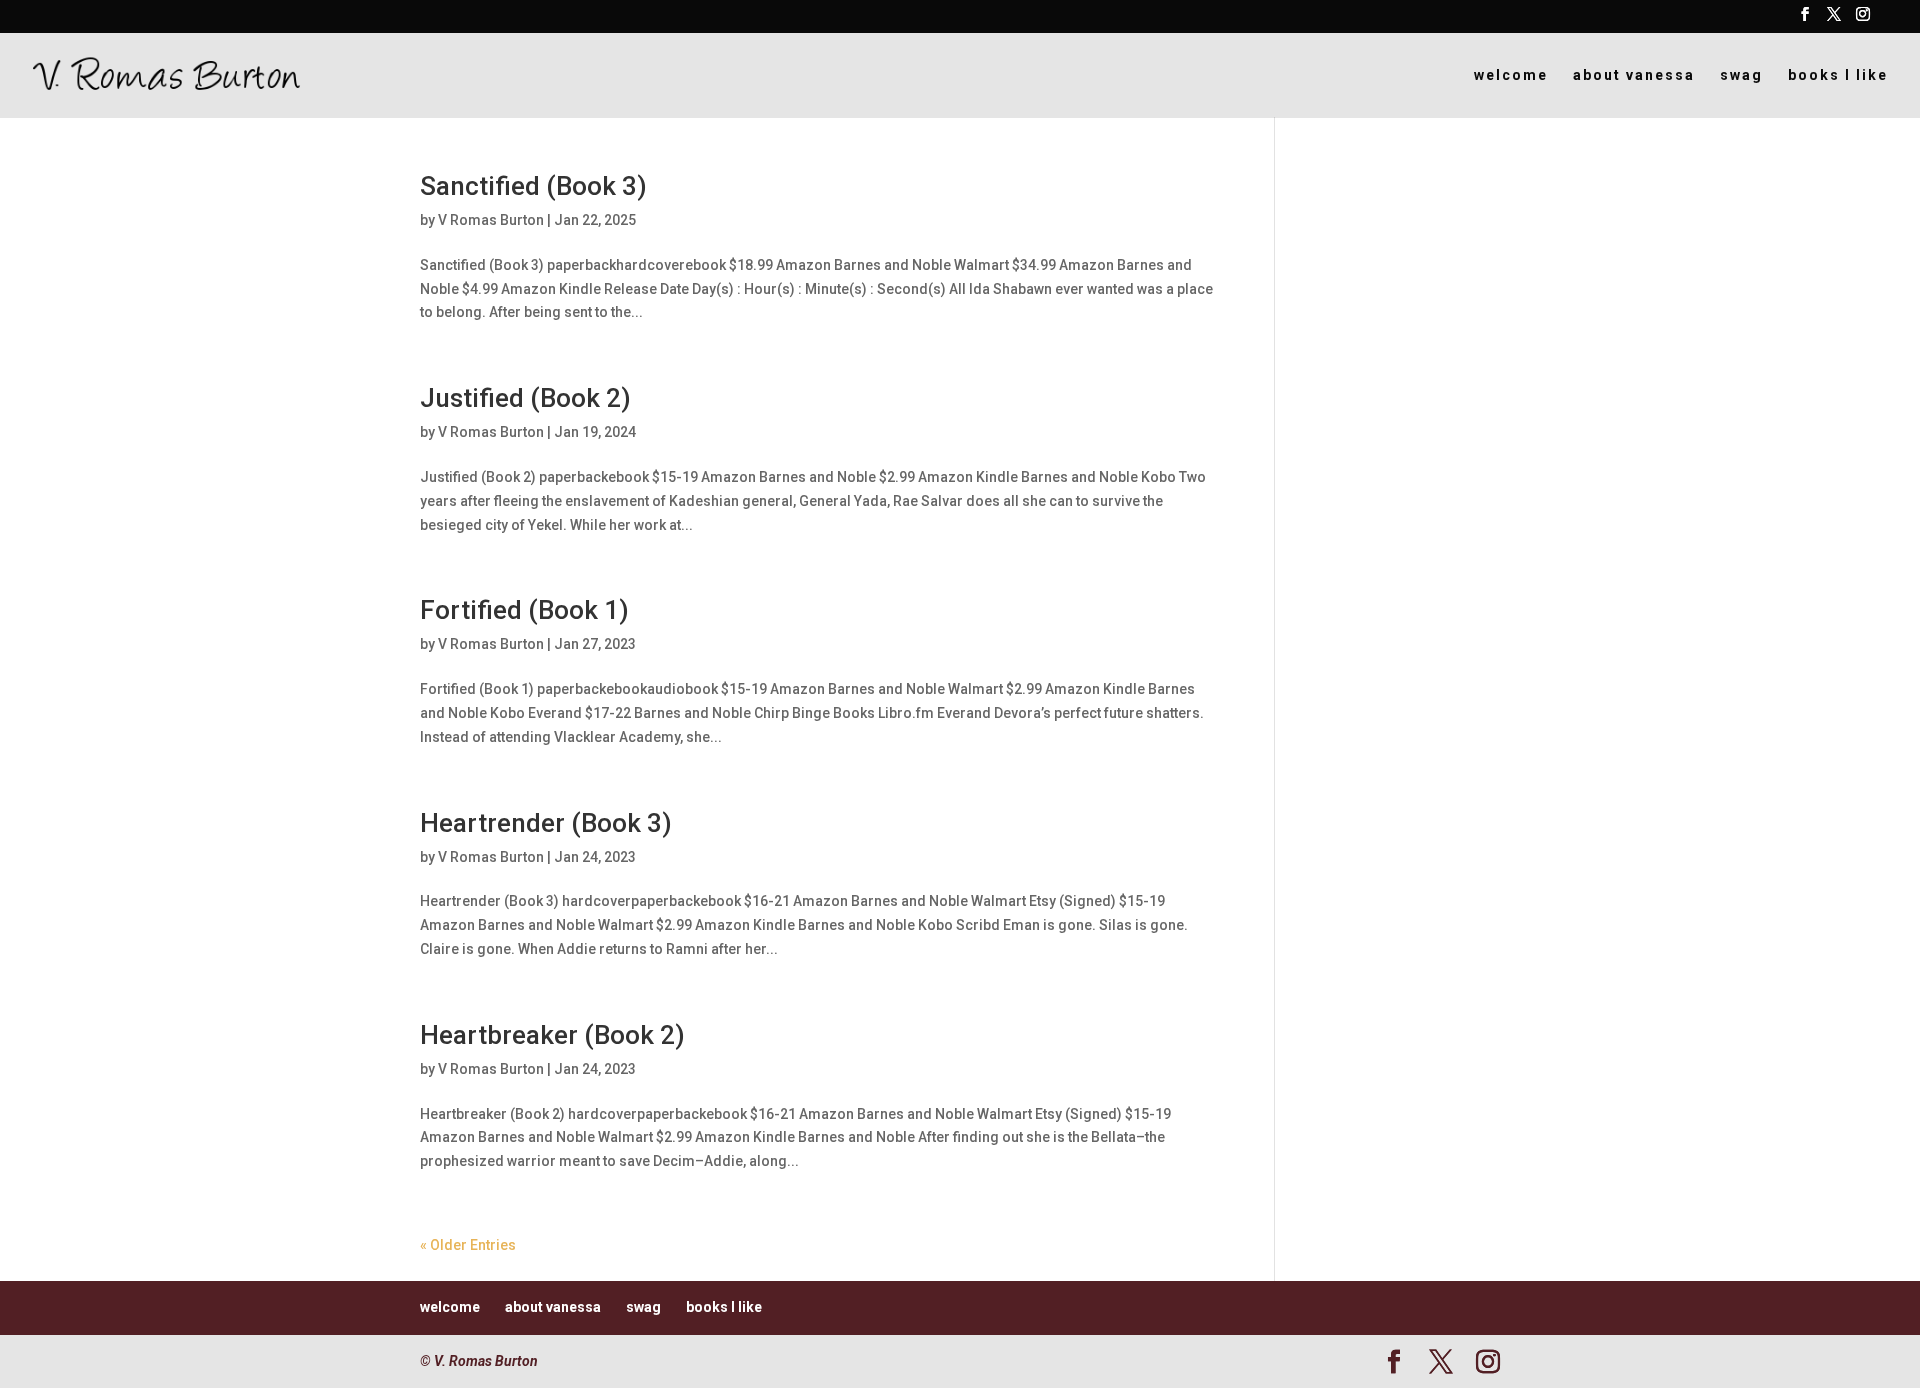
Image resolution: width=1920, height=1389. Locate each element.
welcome (1511, 75)
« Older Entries (468, 1245)
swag (1741, 75)
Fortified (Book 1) (524, 610)
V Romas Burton (491, 220)
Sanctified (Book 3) (533, 186)
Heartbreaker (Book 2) (552, 1035)
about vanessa (1634, 75)
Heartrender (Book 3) (546, 823)
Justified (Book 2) (525, 398)
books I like (1838, 75)
